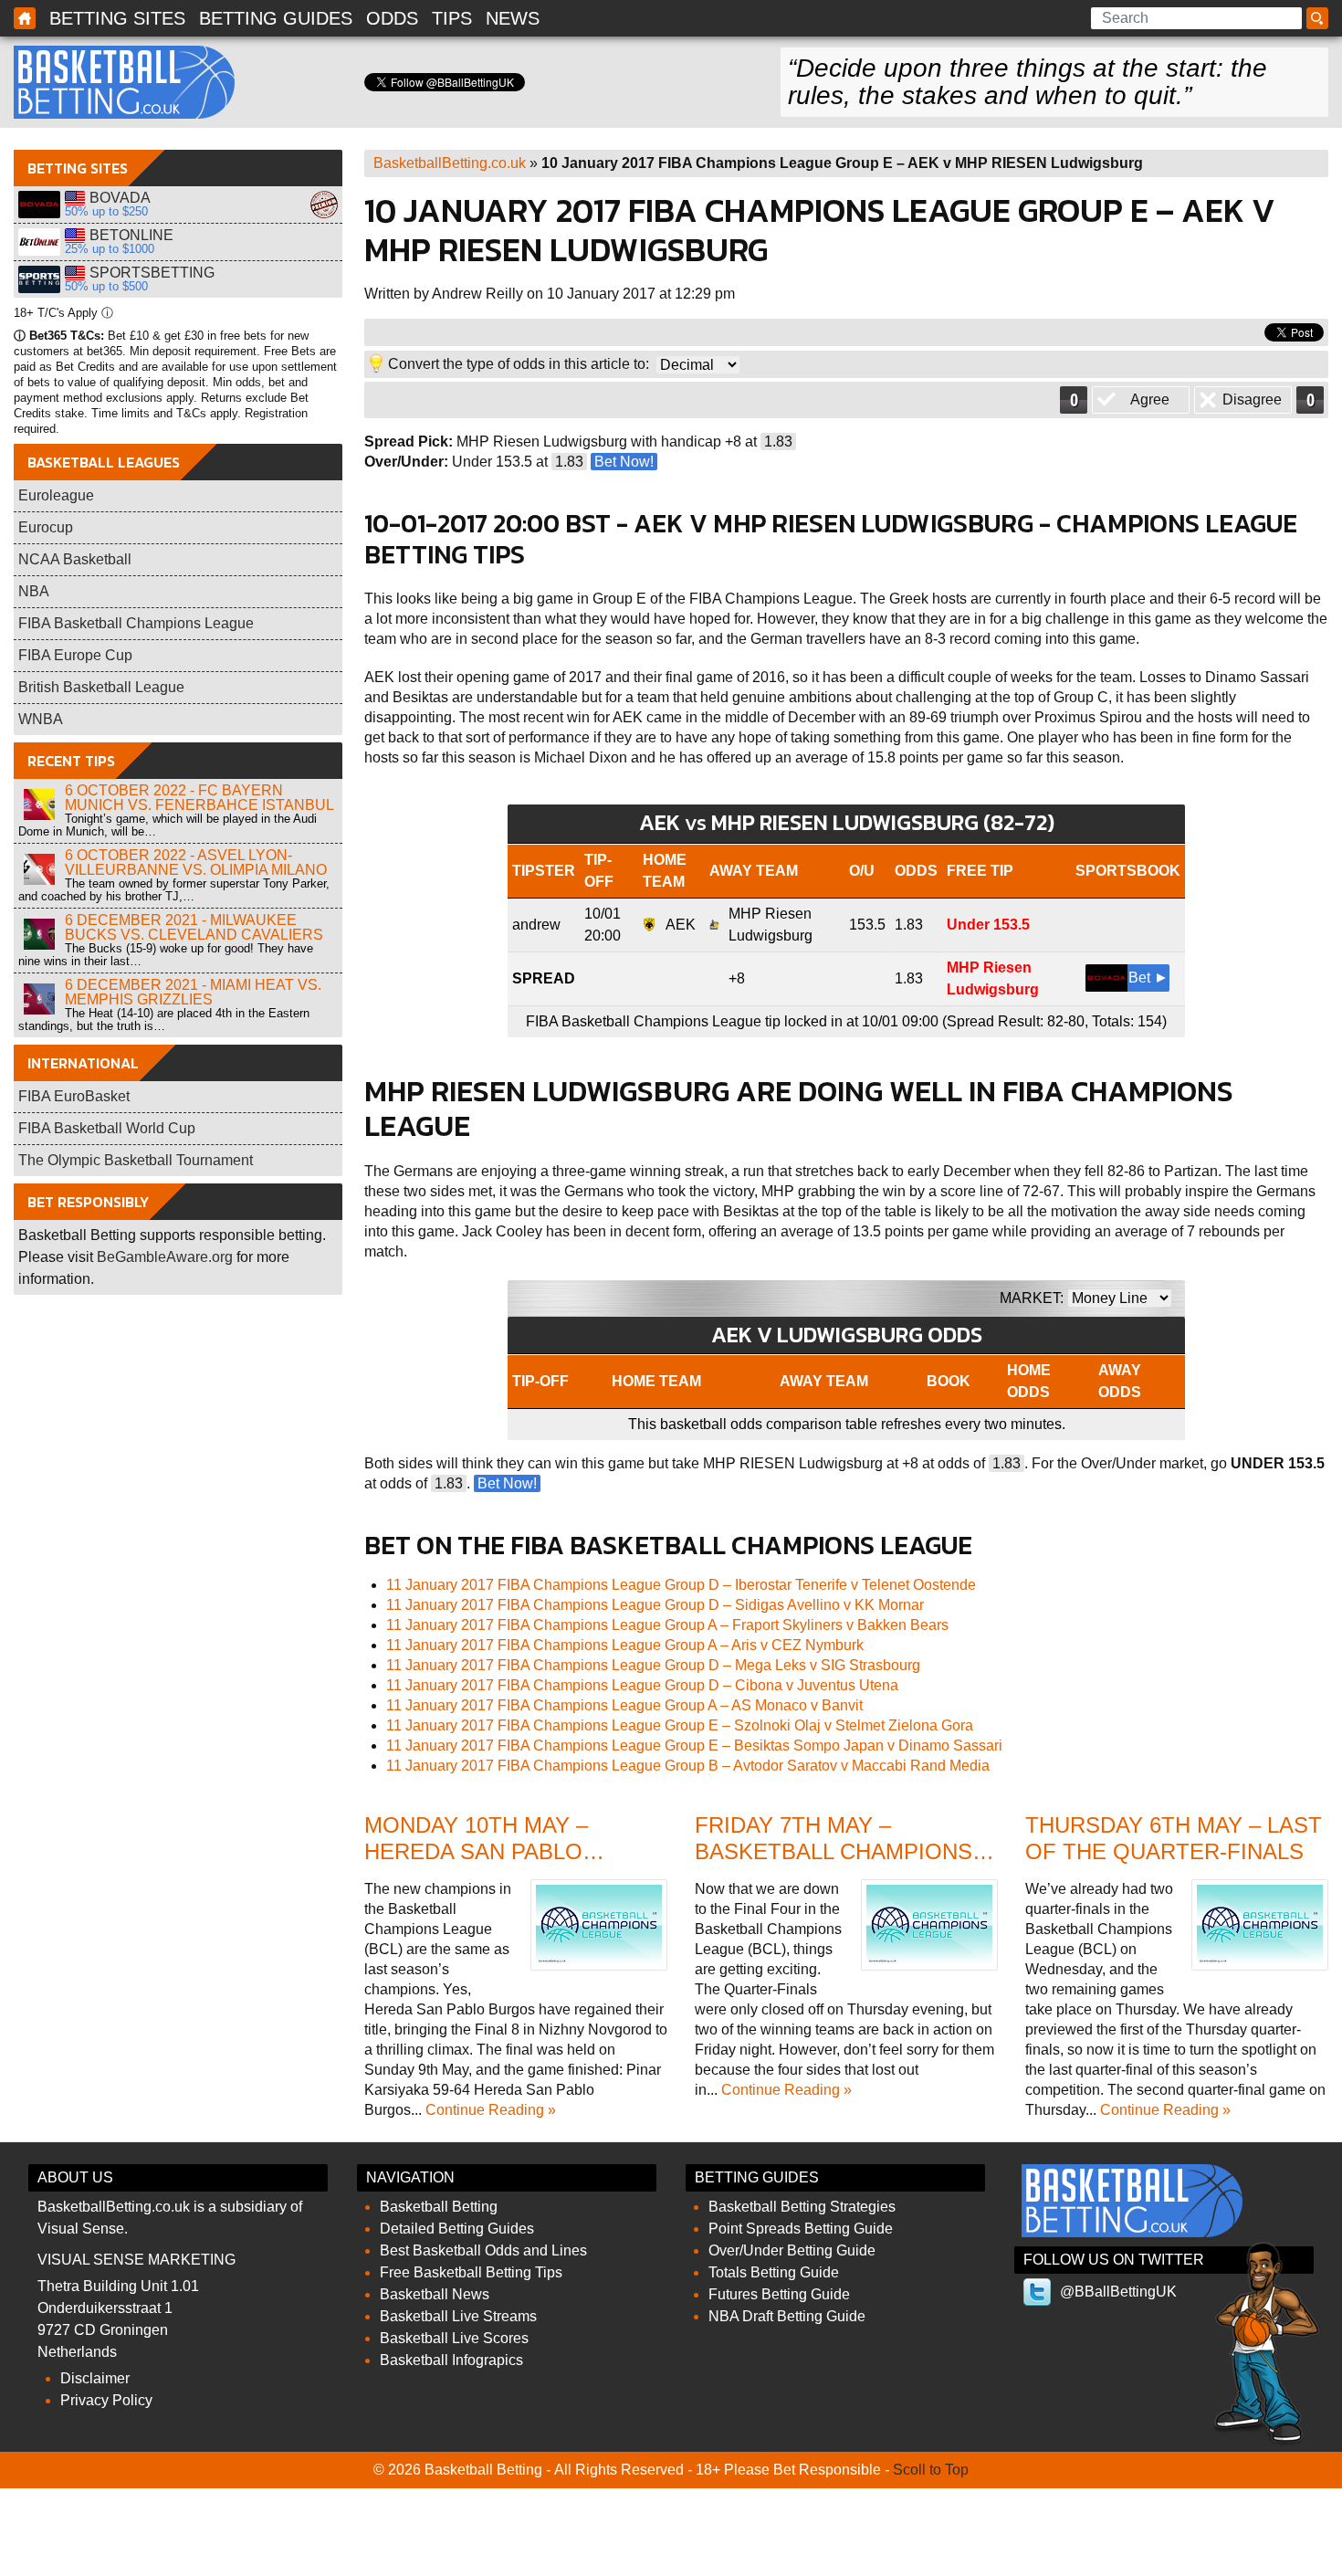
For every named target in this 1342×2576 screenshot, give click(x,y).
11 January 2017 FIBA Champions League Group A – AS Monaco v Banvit (624, 1705)
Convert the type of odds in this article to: (519, 364)
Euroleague (56, 495)
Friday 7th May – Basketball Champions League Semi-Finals (834, 1851)
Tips (452, 18)
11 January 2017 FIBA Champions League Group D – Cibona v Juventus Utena (642, 1685)
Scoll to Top (931, 2470)
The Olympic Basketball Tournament (136, 1160)
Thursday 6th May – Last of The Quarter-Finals (1174, 1838)
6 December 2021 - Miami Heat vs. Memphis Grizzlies (193, 992)
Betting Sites (117, 18)
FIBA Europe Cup (75, 655)
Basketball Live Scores (454, 2338)
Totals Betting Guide (774, 2272)
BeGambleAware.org (165, 1257)
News (513, 18)
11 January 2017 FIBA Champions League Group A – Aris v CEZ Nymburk (625, 1645)
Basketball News (435, 2294)
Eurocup (46, 527)
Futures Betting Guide (779, 2294)
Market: (1032, 1298)
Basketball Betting (124, 82)
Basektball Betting (25, 18)
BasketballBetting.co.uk (450, 163)
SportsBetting (39, 279)
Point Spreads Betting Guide (801, 2229)
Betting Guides (276, 18)
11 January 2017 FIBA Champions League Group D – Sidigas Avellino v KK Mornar (655, 1605)
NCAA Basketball (75, 559)
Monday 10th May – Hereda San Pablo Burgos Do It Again (482, 1851)
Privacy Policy (106, 2400)
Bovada (39, 205)
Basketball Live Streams (458, 2316)
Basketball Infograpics (451, 2360)
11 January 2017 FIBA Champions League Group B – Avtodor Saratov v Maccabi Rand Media (688, 1766)
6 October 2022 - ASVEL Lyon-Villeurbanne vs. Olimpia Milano (196, 862)
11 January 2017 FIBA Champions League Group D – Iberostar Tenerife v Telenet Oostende (681, 1585)
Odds (392, 18)
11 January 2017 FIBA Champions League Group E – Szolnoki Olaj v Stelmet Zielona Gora (680, 1725)
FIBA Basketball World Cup (107, 1128)
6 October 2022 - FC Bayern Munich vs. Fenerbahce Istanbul (199, 798)
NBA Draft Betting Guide (787, 2316)
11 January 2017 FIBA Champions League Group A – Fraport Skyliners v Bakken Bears (667, 1625)
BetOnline (39, 242)
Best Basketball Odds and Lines (483, 2250)
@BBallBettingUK (1118, 2292)
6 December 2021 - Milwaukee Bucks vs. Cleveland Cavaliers (194, 927)
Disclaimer (95, 2378)
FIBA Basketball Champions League (136, 623)
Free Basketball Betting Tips (471, 2272)
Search (1320, 19)
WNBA (41, 719)
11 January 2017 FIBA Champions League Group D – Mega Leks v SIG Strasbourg (653, 1665)
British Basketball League (101, 687)
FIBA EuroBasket (74, 1096)
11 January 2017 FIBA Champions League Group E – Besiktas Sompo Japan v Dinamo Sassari (694, 1745)
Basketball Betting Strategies (802, 2207)
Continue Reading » (491, 2110)
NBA (34, 591)
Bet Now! (624, 462)
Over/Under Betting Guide (792, 2250)
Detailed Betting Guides (457, 2229)
